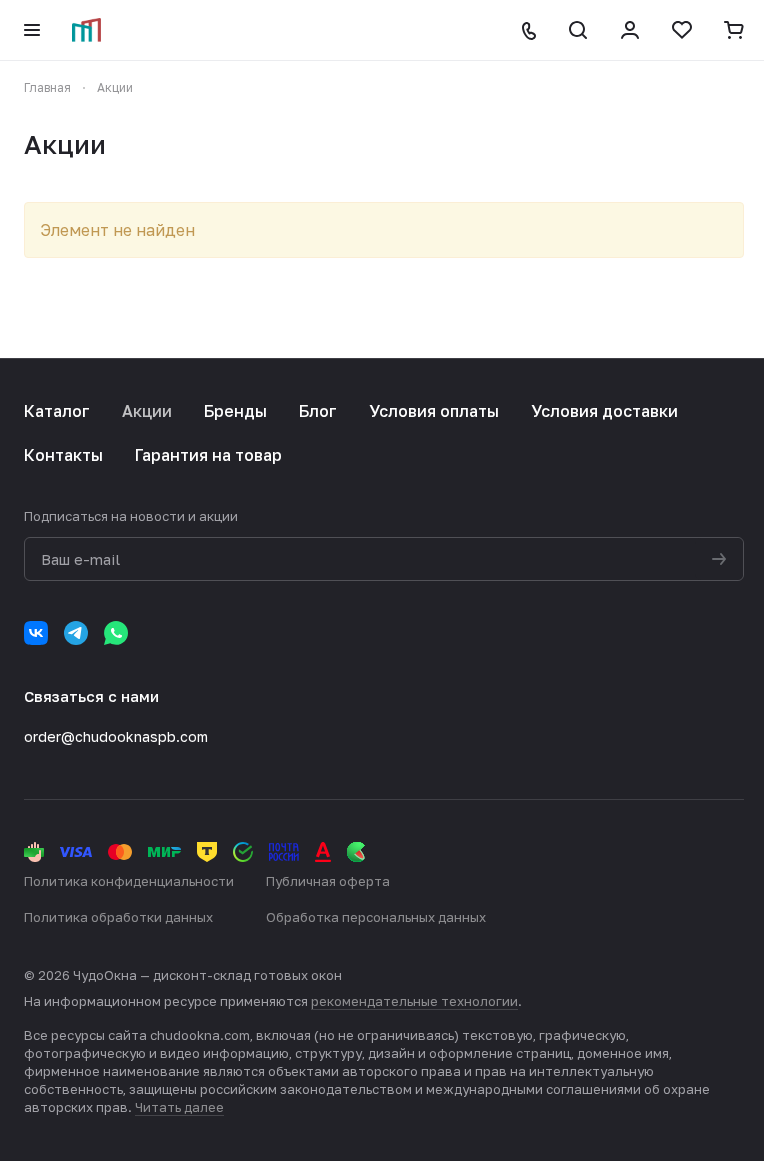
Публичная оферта (328, 881)
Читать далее (179, 1107)
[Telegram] (76, 633)
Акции (147, 411)
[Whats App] (116, 633)
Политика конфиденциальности (129, 881)
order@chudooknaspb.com (116, 736)
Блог (318, 411)
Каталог (57, 411)
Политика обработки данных (118, 917)
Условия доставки (604, 411)
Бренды (235, 411)
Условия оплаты (434, 411)
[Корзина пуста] (734, 30)
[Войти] (630, 30)
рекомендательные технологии (414, 1001)
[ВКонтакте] (36, 633)
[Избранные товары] (682, 30)
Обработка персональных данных (376, 917)
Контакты (63, 455)
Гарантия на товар (208, 455)
